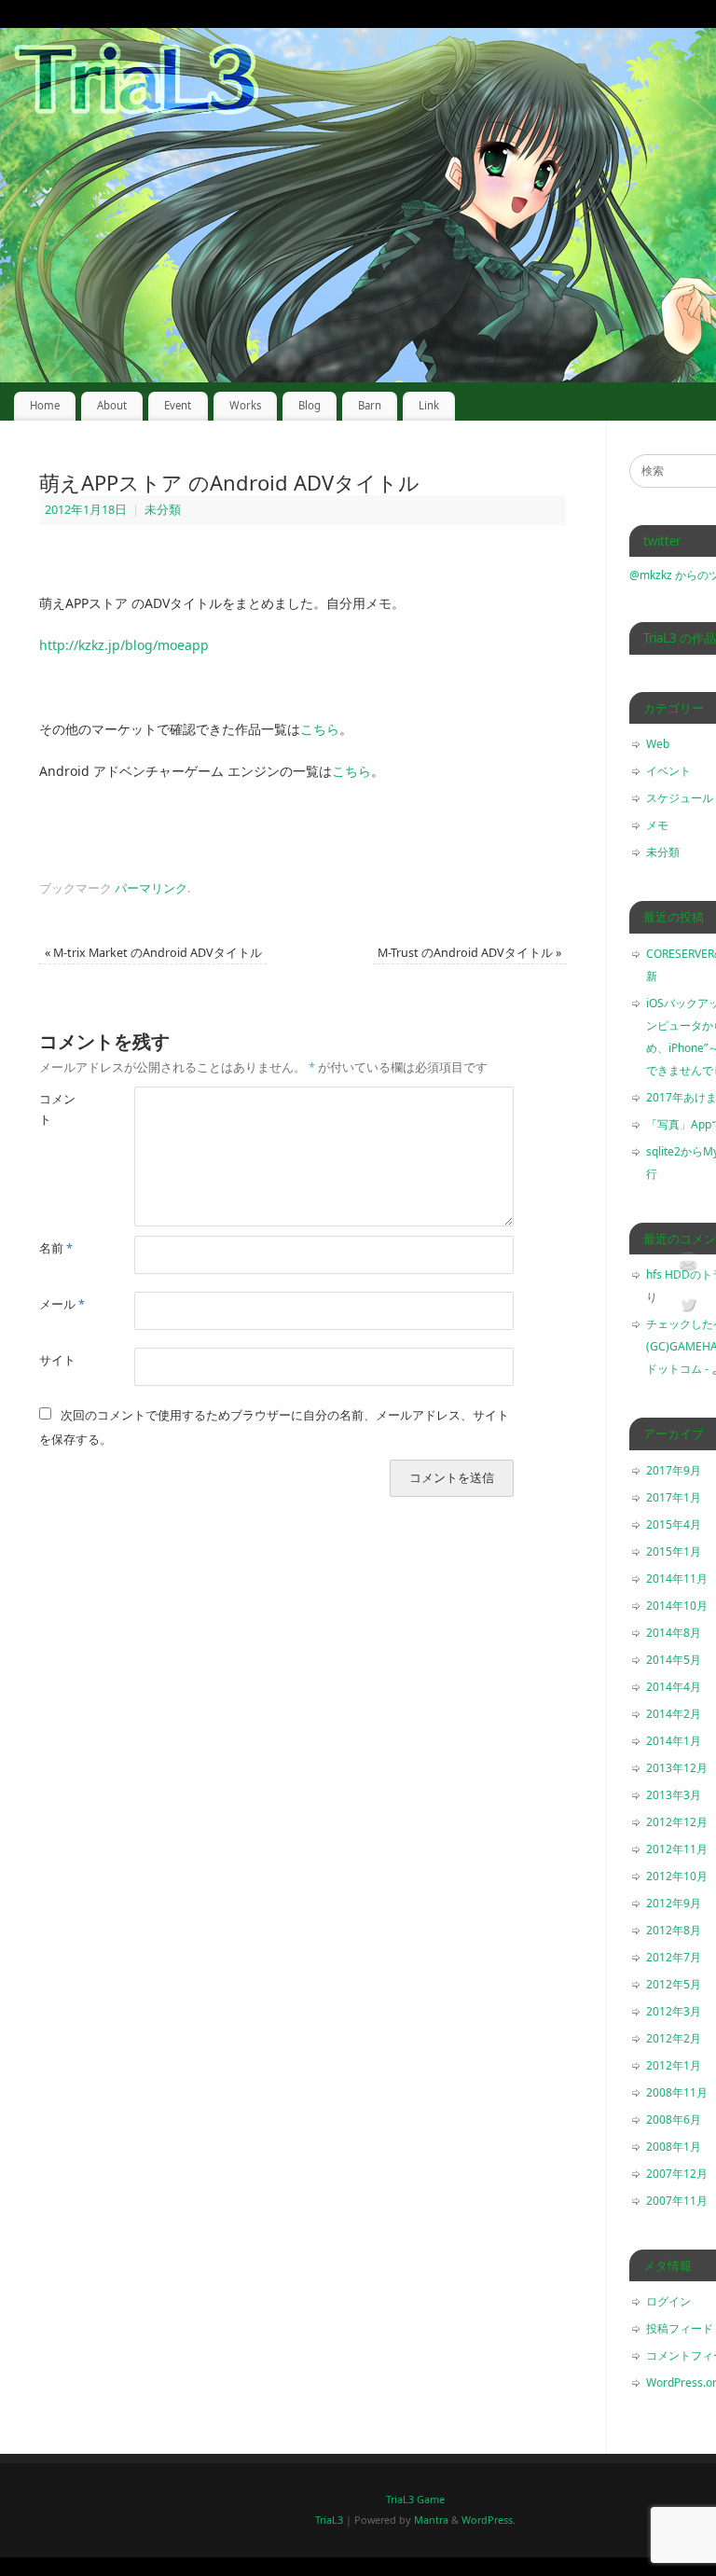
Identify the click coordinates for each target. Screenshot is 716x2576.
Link (429, 405)
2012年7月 (674, 1957)
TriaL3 (329, 2520)
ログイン (668, 2301)
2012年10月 (677, 1876)
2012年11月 (677, 1849)
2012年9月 (674, 1903)
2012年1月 (674, 2065)
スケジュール (680, 798)
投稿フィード (680, 2328)
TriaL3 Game (415, 2499)
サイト (57, 1360)
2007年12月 (677, 2174)
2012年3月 (674, 2011)
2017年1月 (674, 1497)
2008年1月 (674, 2147)
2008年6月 (674, 2119)
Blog (310, 405)
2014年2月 (674, 1714)
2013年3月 (674, 1795)
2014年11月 (677, 1579)
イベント (668, 771)
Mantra (431, 2520)
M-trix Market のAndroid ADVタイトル (153, 953)
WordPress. (489, 2520)
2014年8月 (674, 1633)
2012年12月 (677, 1822)
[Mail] (688, 1268)
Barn (370, 405)
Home (45, 405)
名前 (56, 1248)
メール (62, 1304)
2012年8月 (674, 1930)
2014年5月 (674, 1660)
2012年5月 (674, 1984)
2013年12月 (677, 1768)
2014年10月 (677, 1606)
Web (658, 744)
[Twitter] (688, 1308)
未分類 (163, 510)
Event (178, 405)
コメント (57, 1109)
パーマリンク (151, 888)
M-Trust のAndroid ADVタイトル (469, 953)
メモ (657, 825)
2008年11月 (677, 2092)
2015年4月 (674, 1524)
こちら (320, 729)
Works (245, 405)
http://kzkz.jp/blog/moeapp (124, 645)
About (112, 405)
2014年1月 (674, 1741)
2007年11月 (677, 2201)
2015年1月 (674, 1551)
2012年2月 (674, 2038)
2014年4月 (674, 1687)
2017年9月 (674, 1470)
